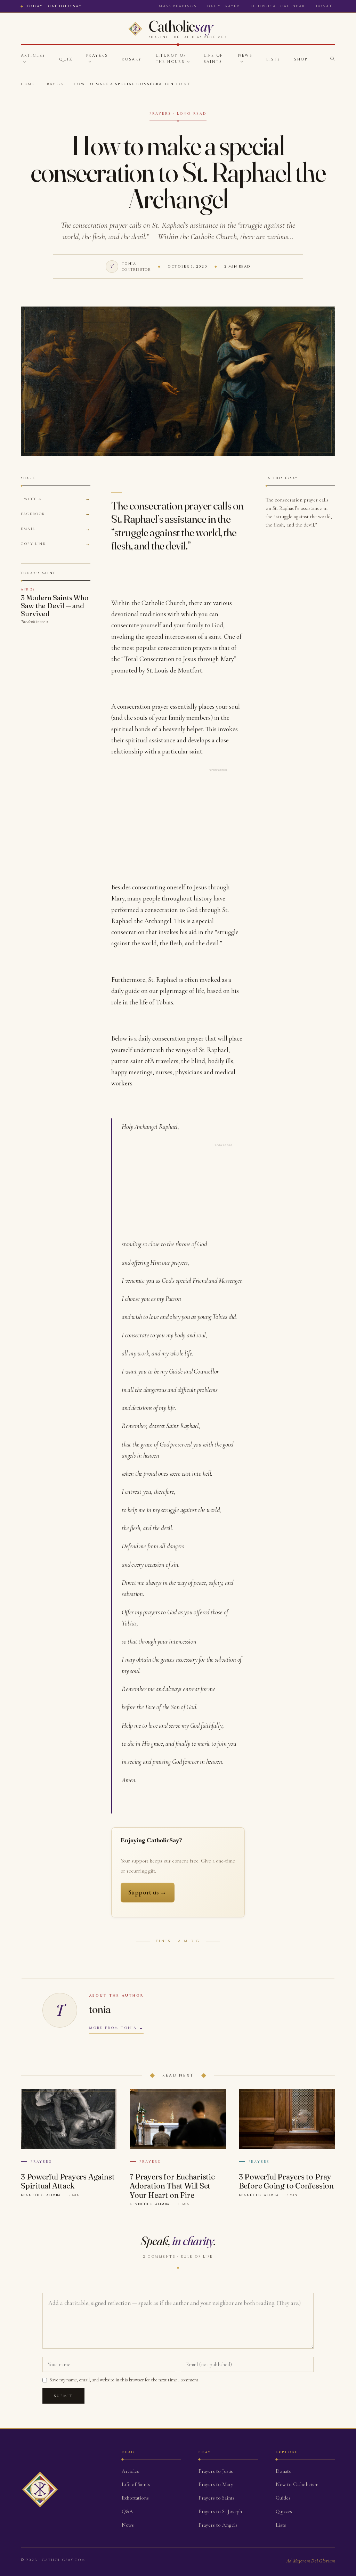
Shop (301, 59)
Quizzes (284, 2511)
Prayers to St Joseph (220, 2511)
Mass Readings (178, 6)
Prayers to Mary (216, 2484)
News (245, 55)
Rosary (132, 59)
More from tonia (113, 2028)
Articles (33, 55)
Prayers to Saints (217, 2498)
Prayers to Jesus (216, 2471)
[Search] (332, 59)
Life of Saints (213, 59)
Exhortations (135, 2498)
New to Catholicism (297, 2484)
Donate (326, 6)
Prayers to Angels (218, 2525)
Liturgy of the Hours (171, 59)
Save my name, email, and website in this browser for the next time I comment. (125, 2380)
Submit (63, 2396)
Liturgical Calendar (278, 6)
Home (28, 84)
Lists (273, 59)
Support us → (148, 1892)
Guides (283, 2498)
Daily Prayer (223, 6)
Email (28, 529)
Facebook (33, 514)
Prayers (97, 55)
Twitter (31, 499)
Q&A (127, 2511)
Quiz (66, 59)
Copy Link (33, 544)
